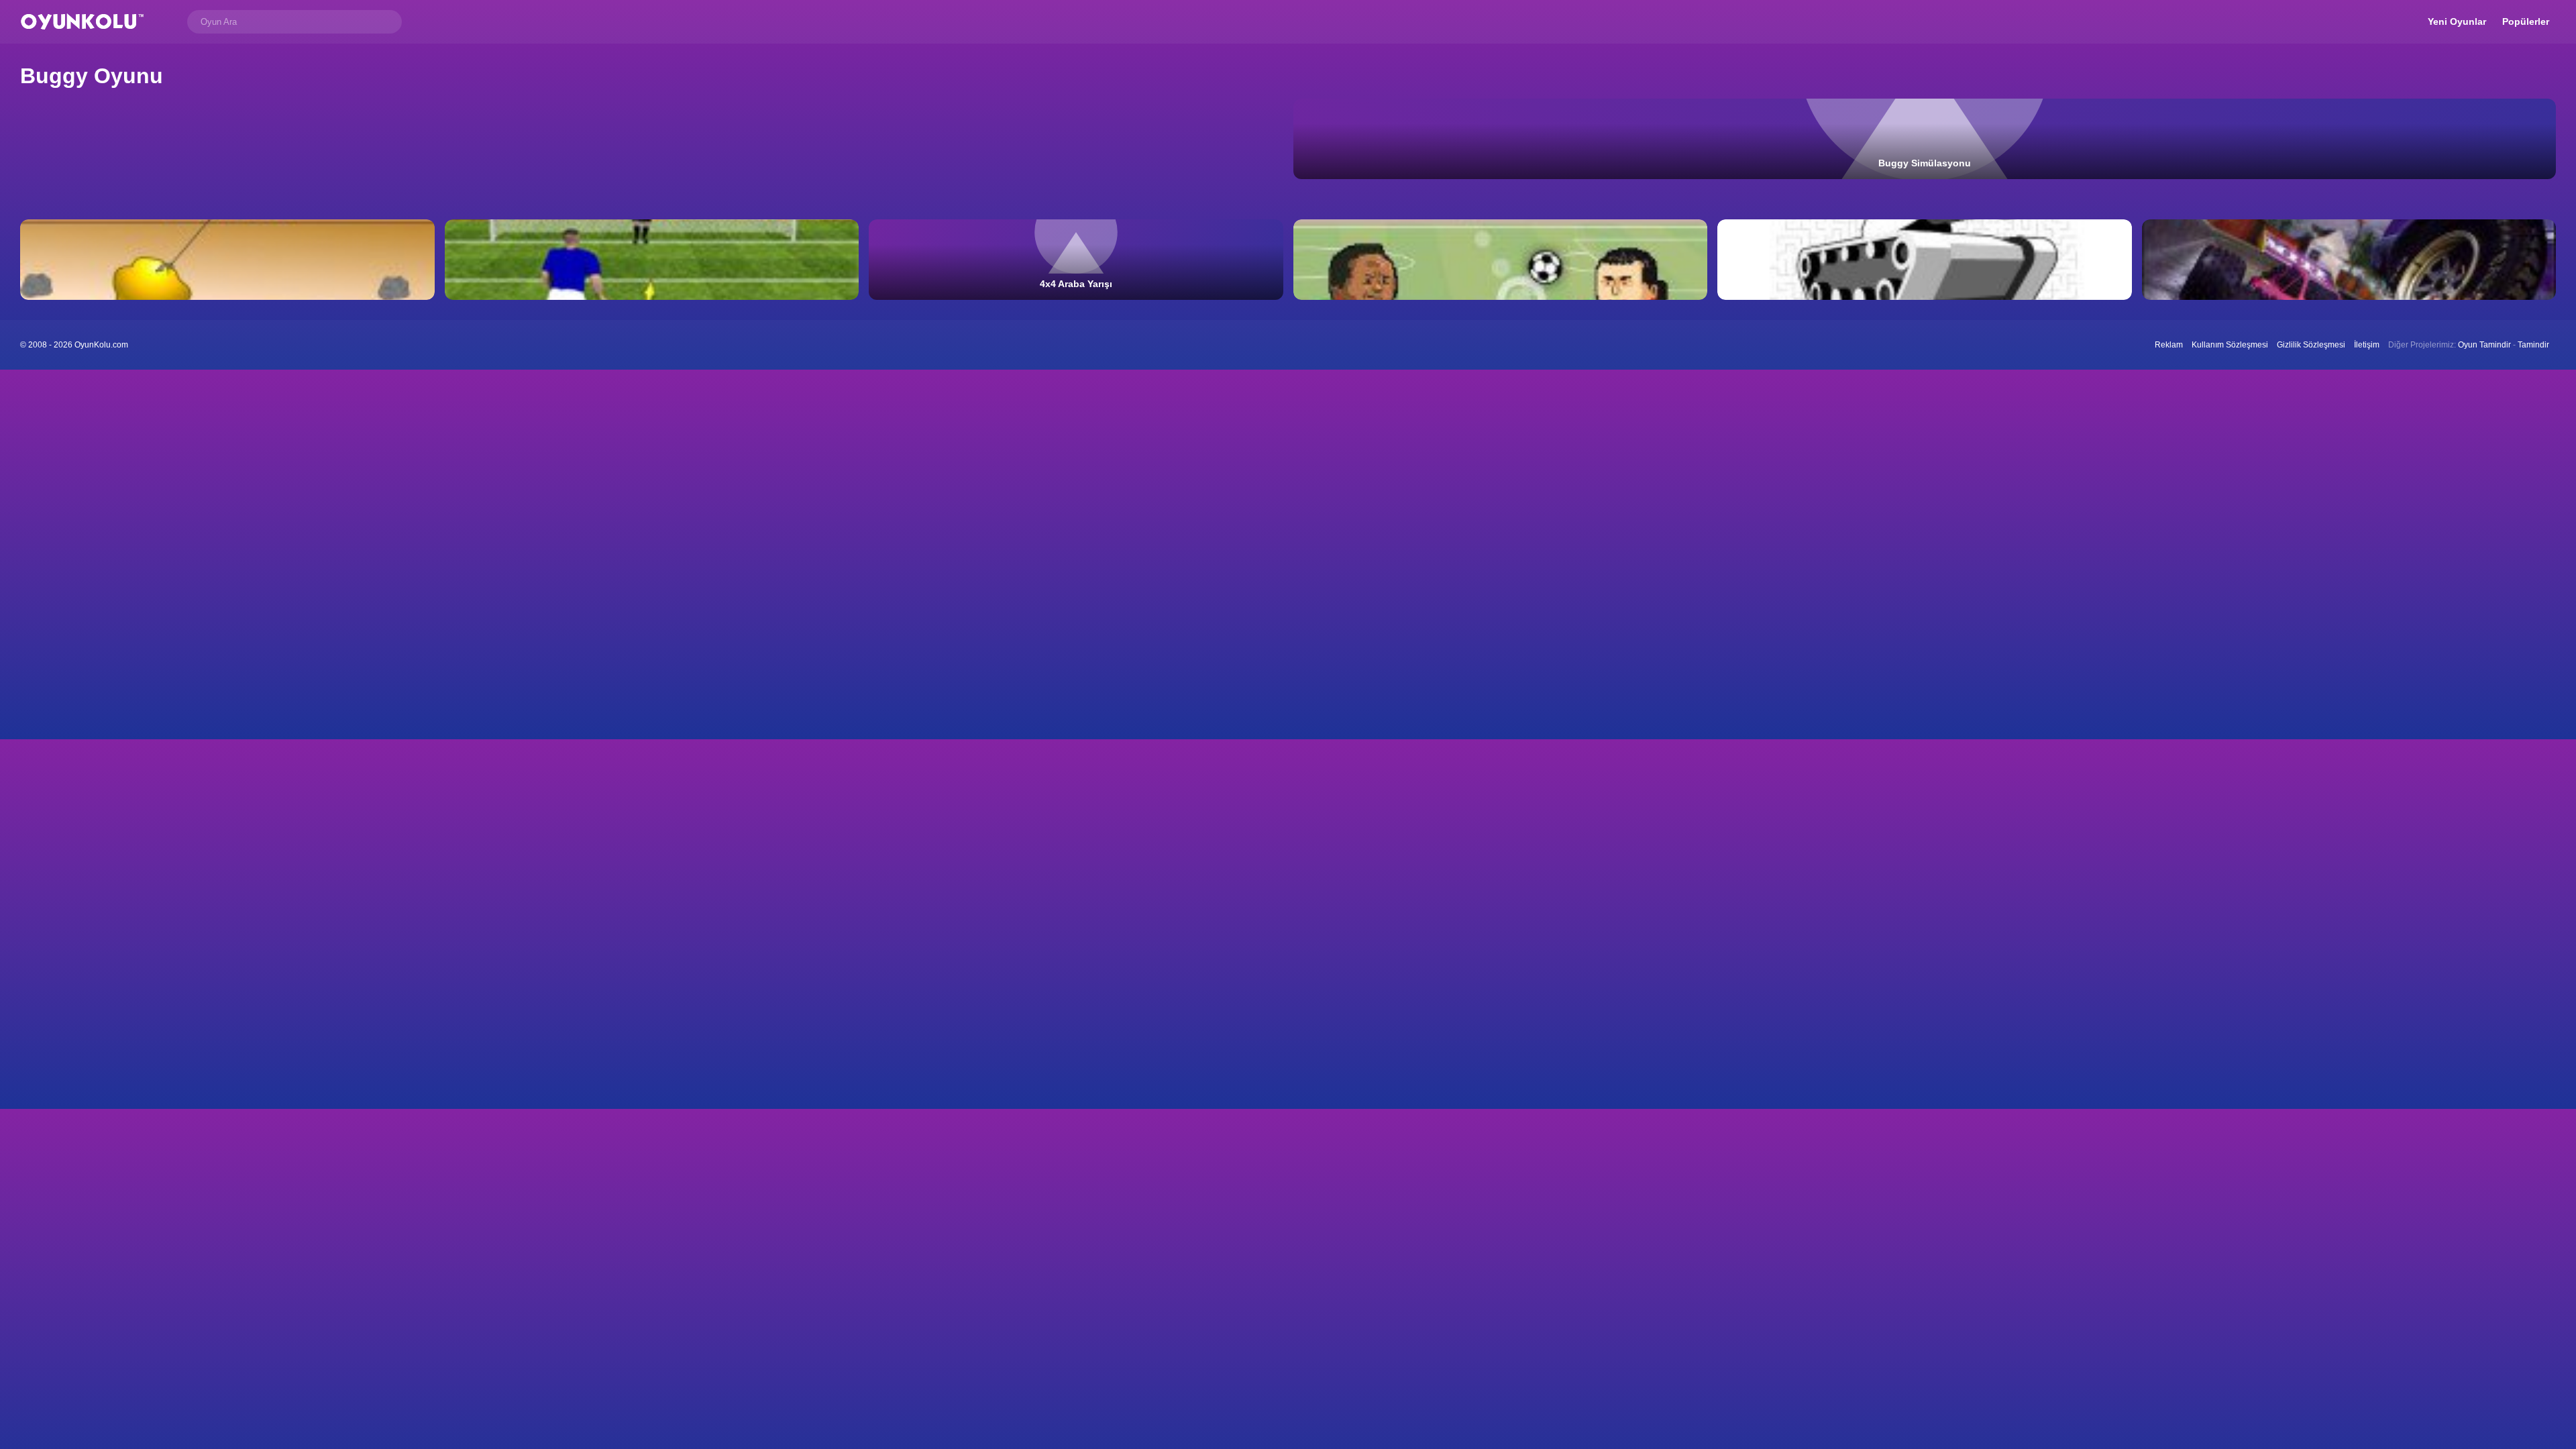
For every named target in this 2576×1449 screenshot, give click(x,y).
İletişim (2367, 345)
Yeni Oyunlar (2457, 21)
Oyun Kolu (82, 22)
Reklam (2169, 345)
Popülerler (2526, 21)
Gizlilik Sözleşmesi (2311, 345)
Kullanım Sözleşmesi (2230, 345)
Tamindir (2533, 345)
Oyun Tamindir (2484, 345)
